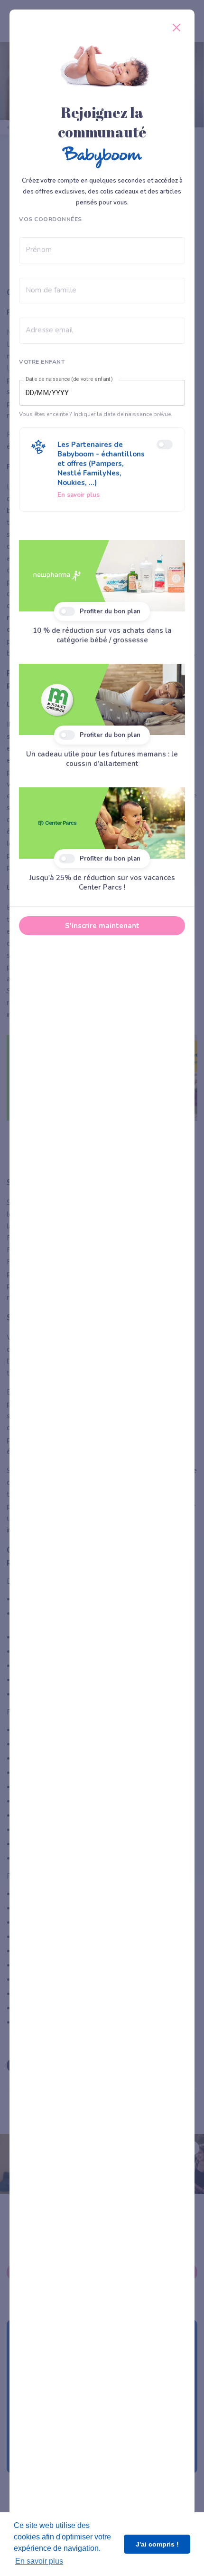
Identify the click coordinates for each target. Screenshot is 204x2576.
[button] (102, 470)
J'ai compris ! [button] (157, 2544)
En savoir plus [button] (39, 2561)
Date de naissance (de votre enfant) (69, 379)
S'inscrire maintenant (102, 926)
